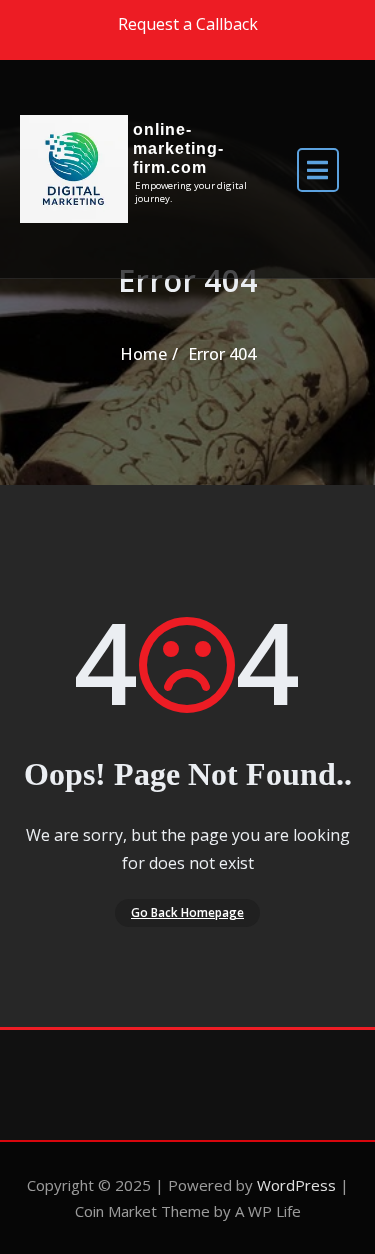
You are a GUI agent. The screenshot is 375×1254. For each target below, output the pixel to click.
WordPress (296, 1185)
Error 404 (222, 354)
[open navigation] (318, 168)
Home (143, 354)
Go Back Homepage (187, 912)
